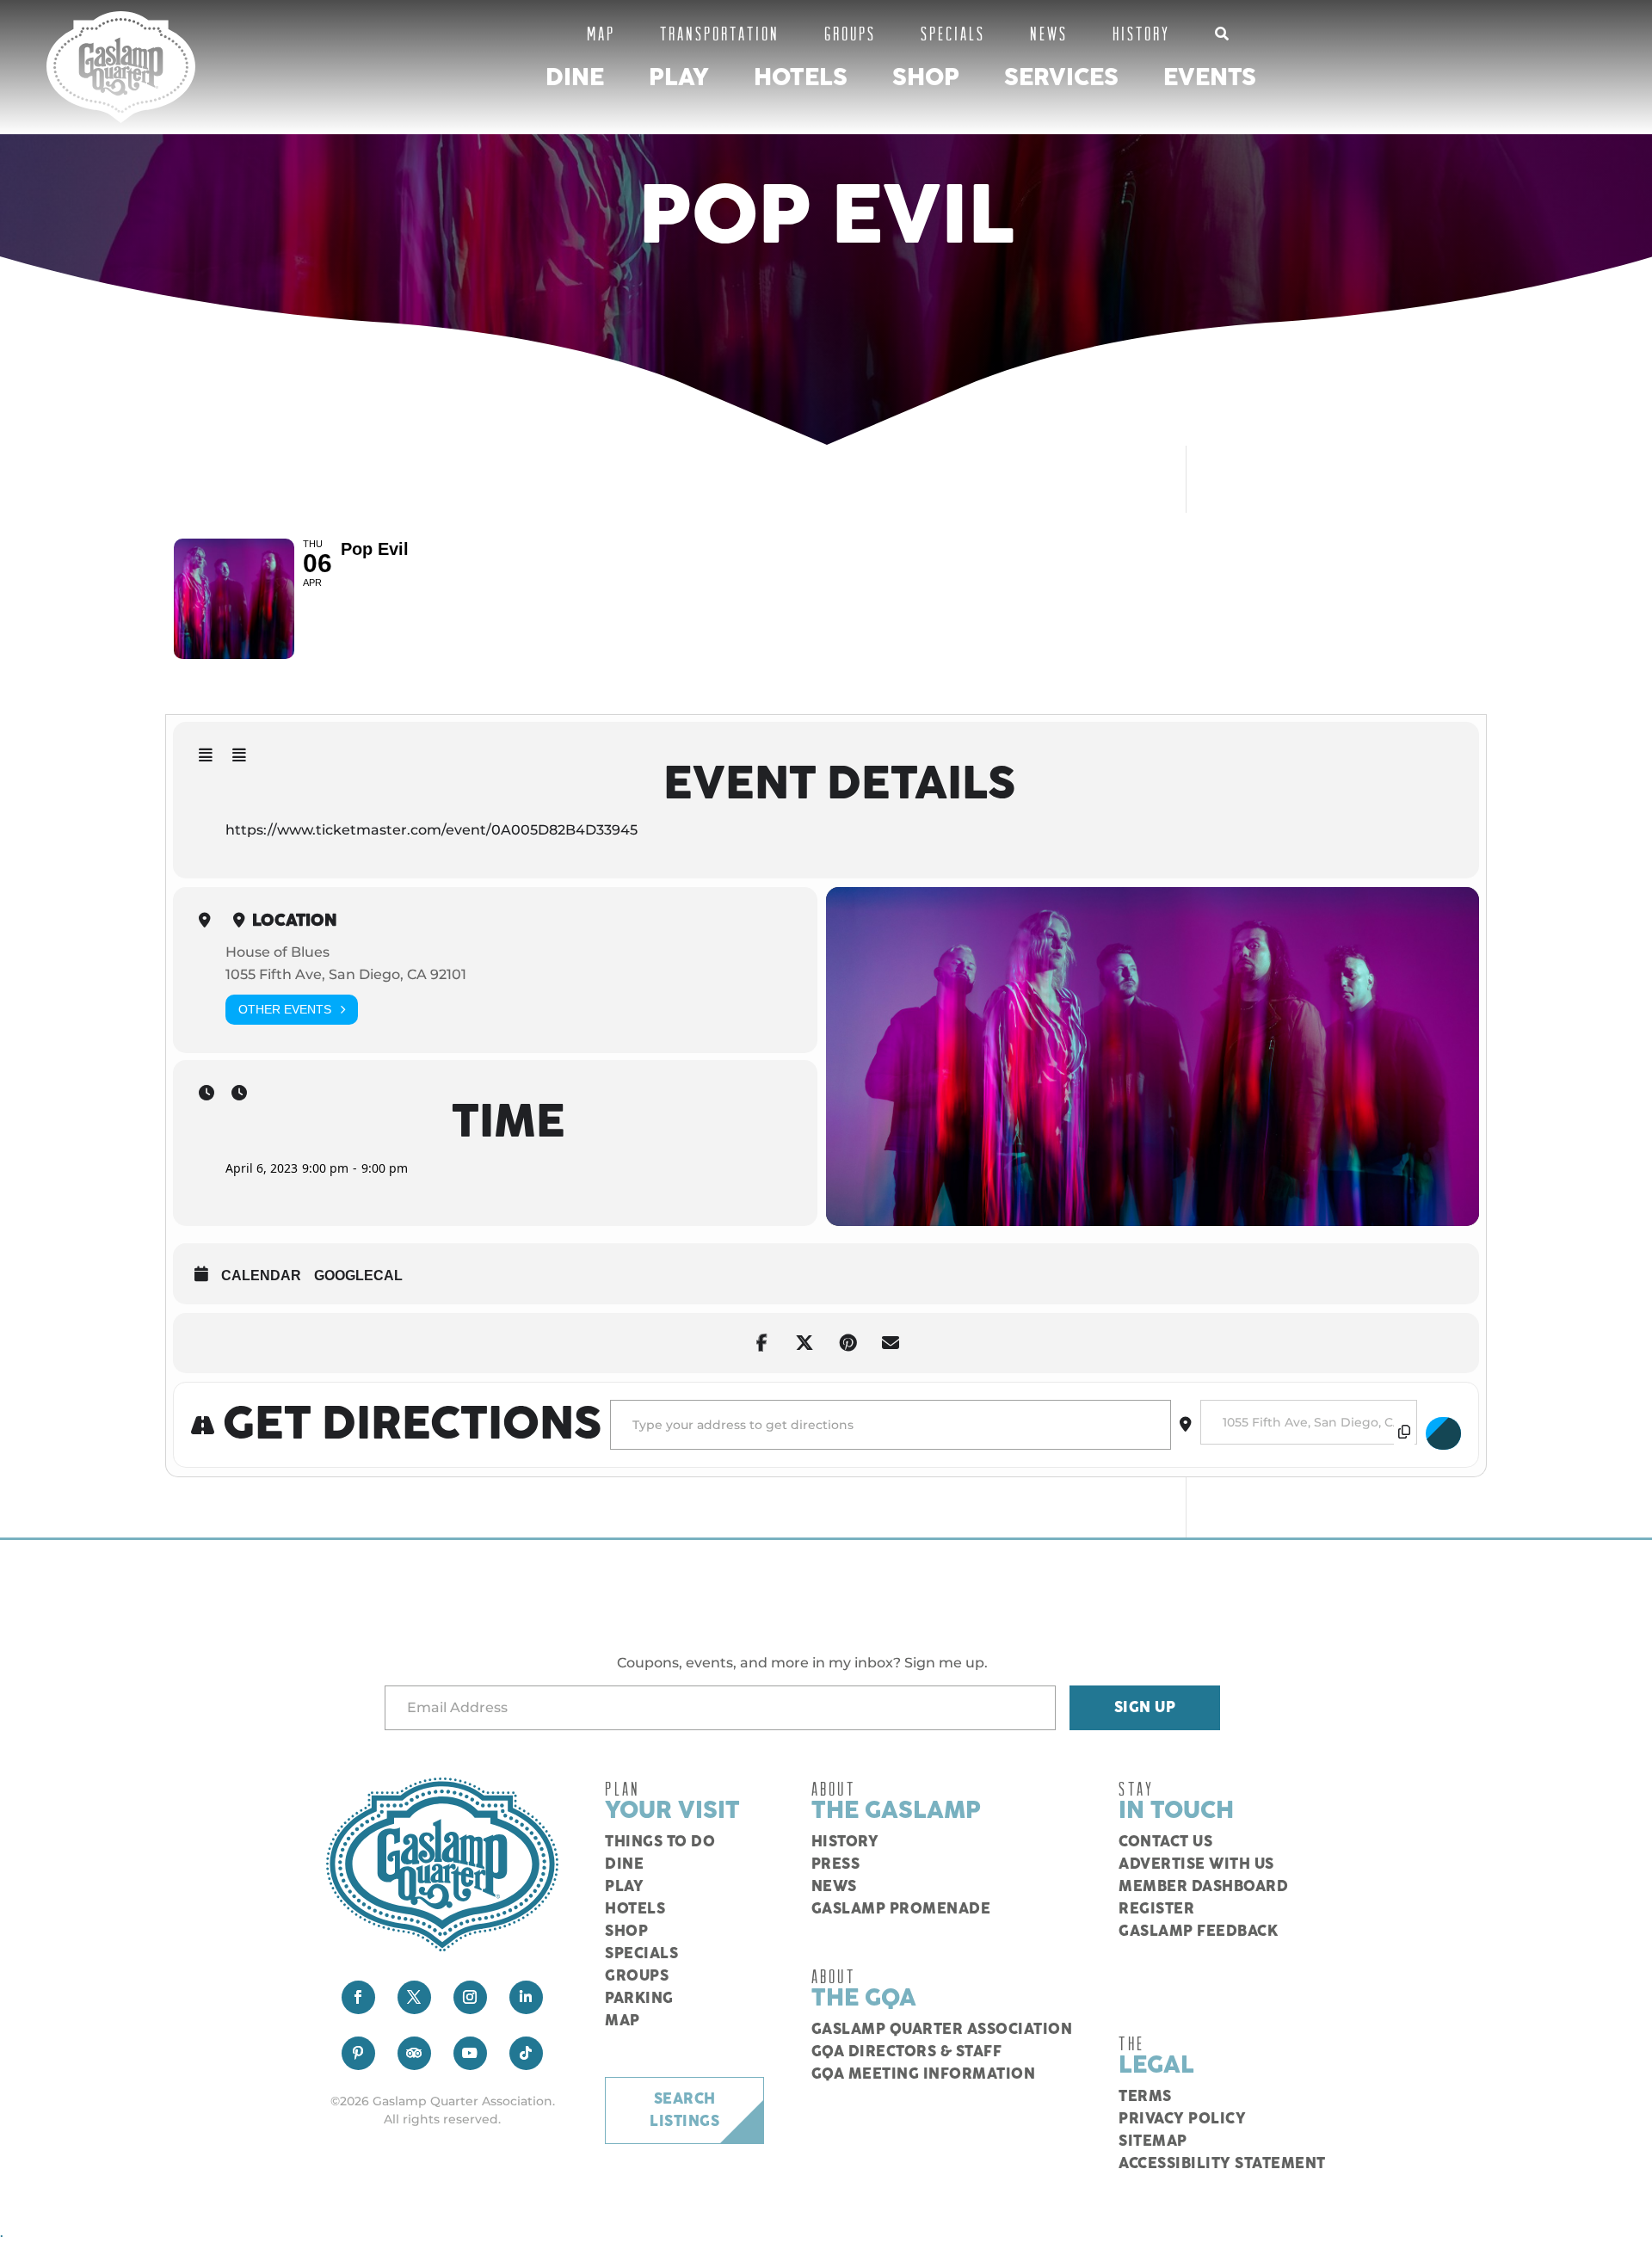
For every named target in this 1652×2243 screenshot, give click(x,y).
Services (1061, 78)
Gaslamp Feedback (1198, 1932)
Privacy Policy (1182, 2119)
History (1141, 33)
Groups (850, 33)
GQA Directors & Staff (907, 2052)
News (1049, 33)
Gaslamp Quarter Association (942, 2030)
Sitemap (1153, 2141)
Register (1156, 1909)
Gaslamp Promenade (901, 1909)
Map (601, 33)
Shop (926, 78)
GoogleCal (358, 1276)
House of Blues (277, 952)
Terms (1145, 2097)
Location (295, 921)
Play (679, 78)
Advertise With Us (1196, 1864)
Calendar (261, 1276)
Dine (575, 78)
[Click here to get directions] (1444, 1433)
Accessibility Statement (1222, 2164)
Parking (639, 1999)
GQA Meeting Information (924, 2074)
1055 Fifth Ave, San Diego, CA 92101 (346, 974)
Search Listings (684, 2111)
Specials (953, 33)
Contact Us (1165, 1842)
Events (1210, 78)
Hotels (801, 78)
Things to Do (660, 1842)
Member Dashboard (1203, 1887)
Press (836, 1864)
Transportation (720, 33)
